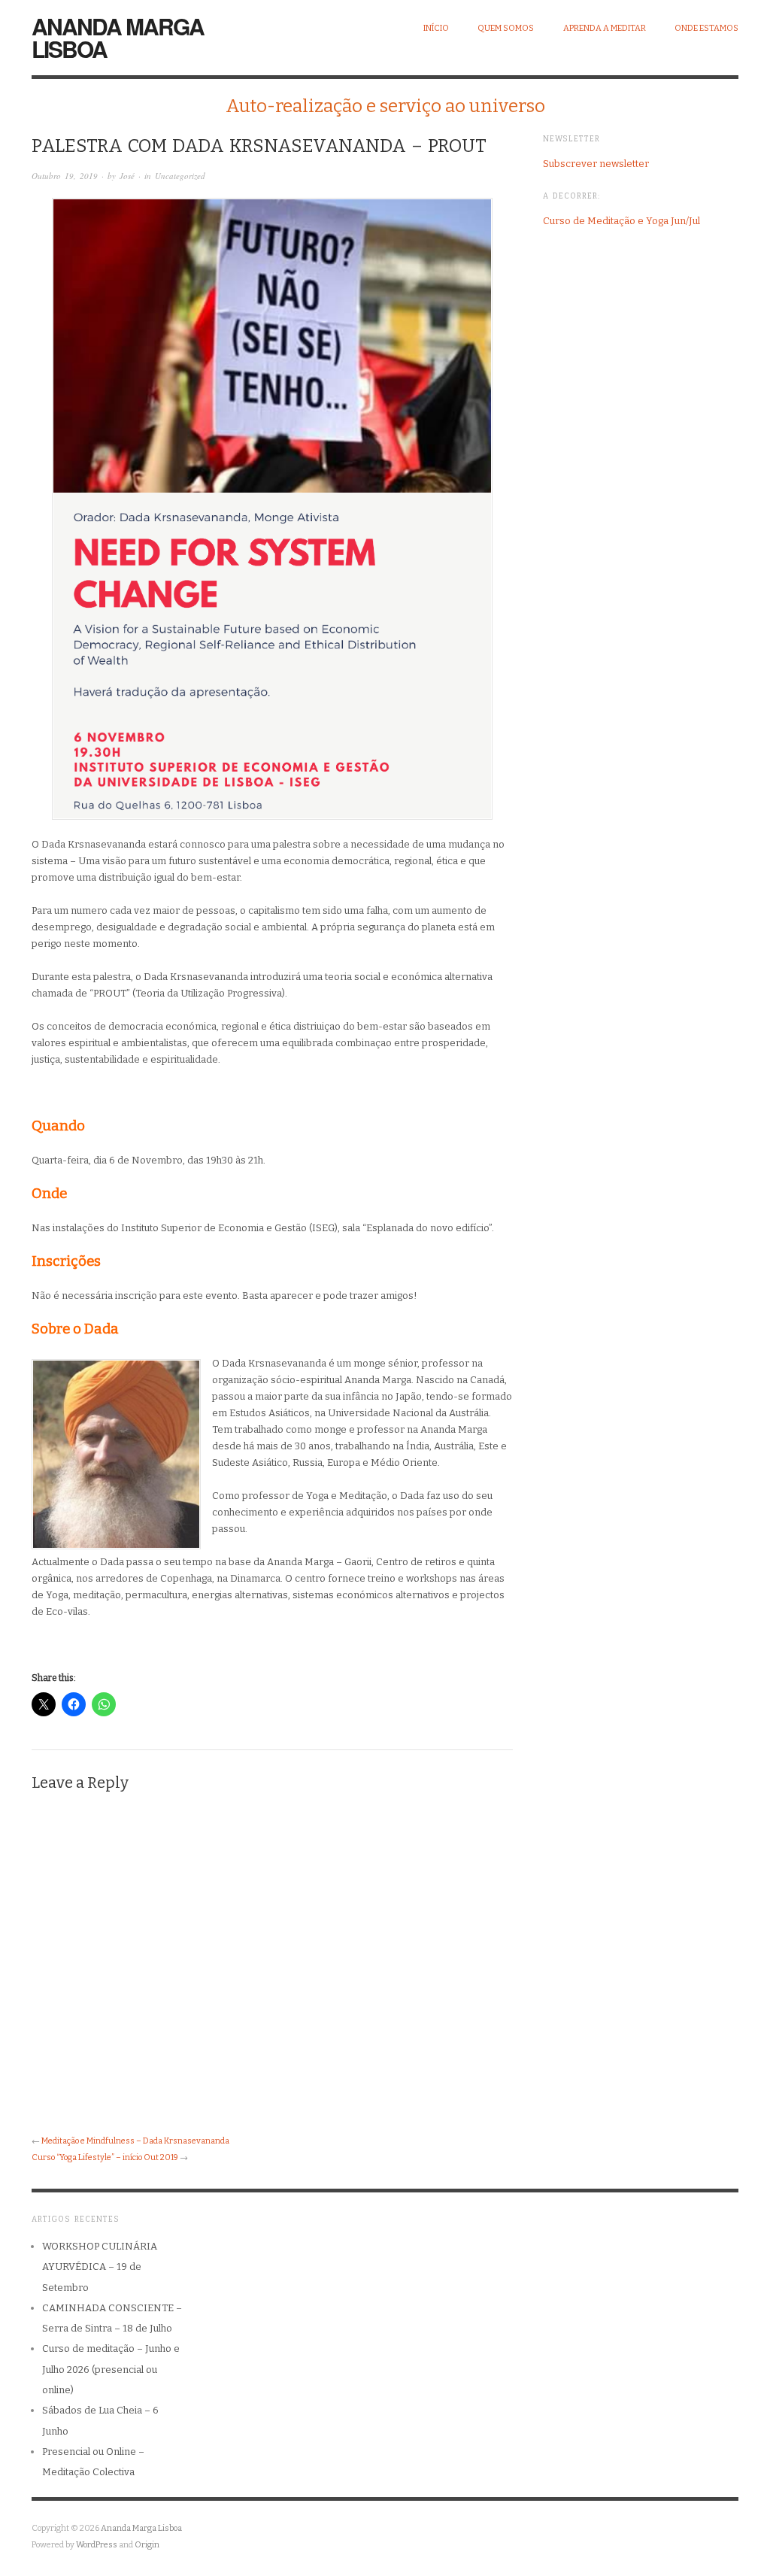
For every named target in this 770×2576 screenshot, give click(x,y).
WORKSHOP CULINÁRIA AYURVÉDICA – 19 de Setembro (100, 2267)
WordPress (97, 2545)
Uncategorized (180, 176)
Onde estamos (706, 28)
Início (436, 28)
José (127, 176)
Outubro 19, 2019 (65, 176)
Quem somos (506, 28)
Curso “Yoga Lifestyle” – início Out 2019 (105, 2157)
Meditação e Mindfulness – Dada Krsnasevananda (135, 2141)
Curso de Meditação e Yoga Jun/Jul (621, 221)
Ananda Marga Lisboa (118, 37)
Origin (147, 2545)
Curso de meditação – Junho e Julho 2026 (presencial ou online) (111, 2369)
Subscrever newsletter (596, 164)
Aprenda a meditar (605, 28)
